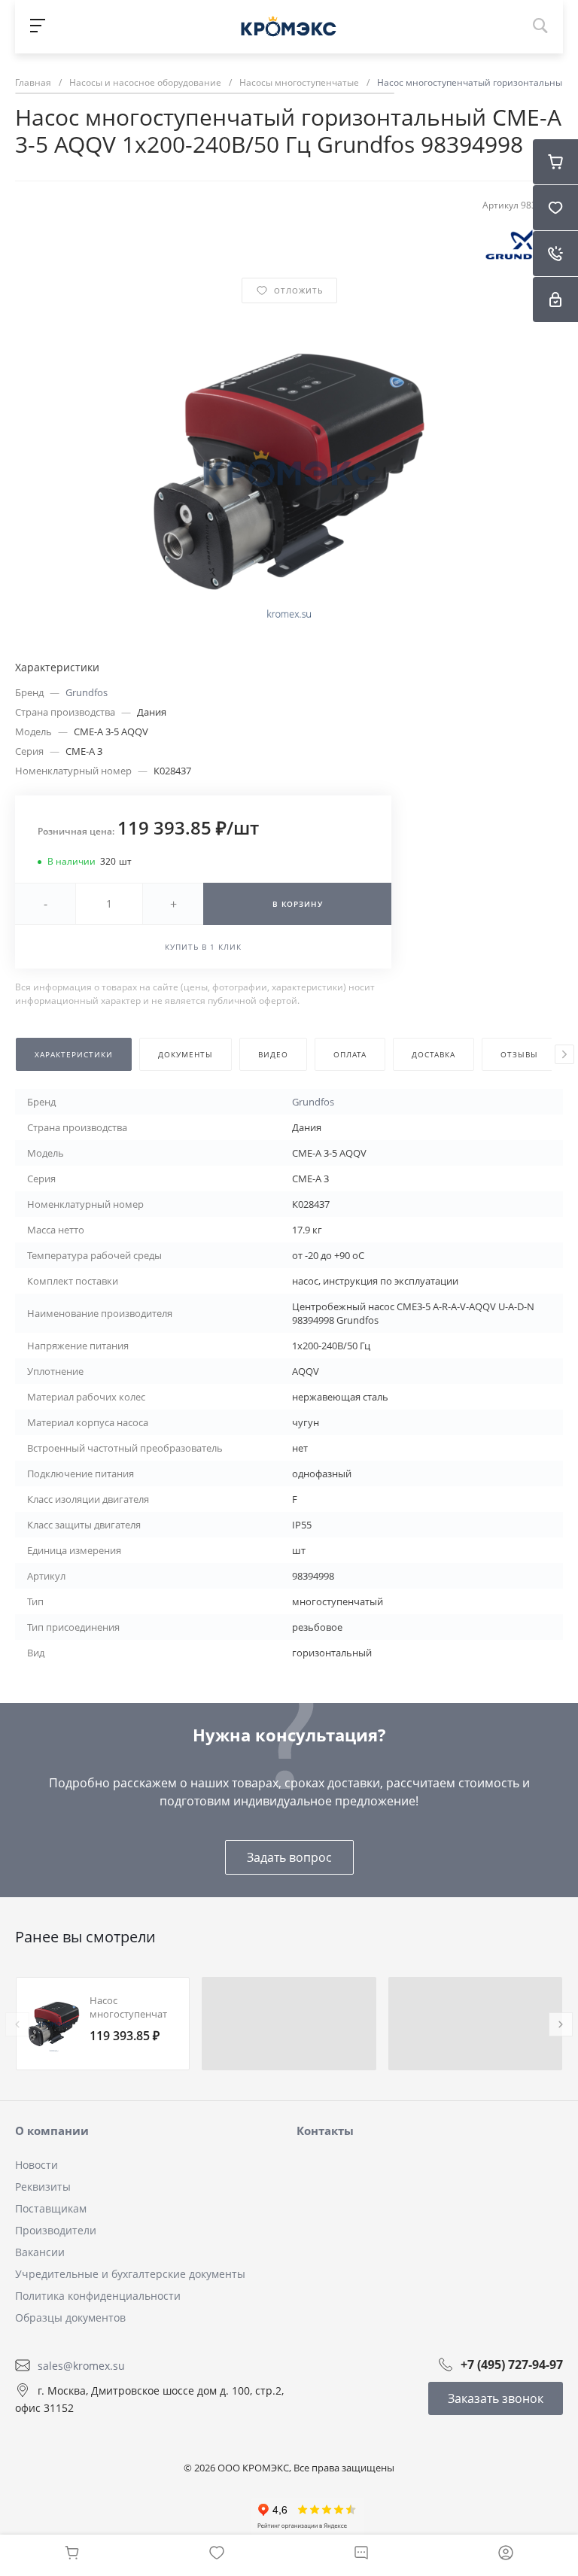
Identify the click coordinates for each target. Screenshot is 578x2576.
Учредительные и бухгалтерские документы (130, 2274)
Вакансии (40, 2252)
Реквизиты (43, 2187)
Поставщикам (51, 2208)
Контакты (325, 2130)
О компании (52, 2130)
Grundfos (87, 692)
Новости (37, 2165)
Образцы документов (70, 2317)
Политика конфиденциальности (98, 2296)
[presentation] (564, 1054)
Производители (56, 2230)
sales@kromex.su (81, 2365)
